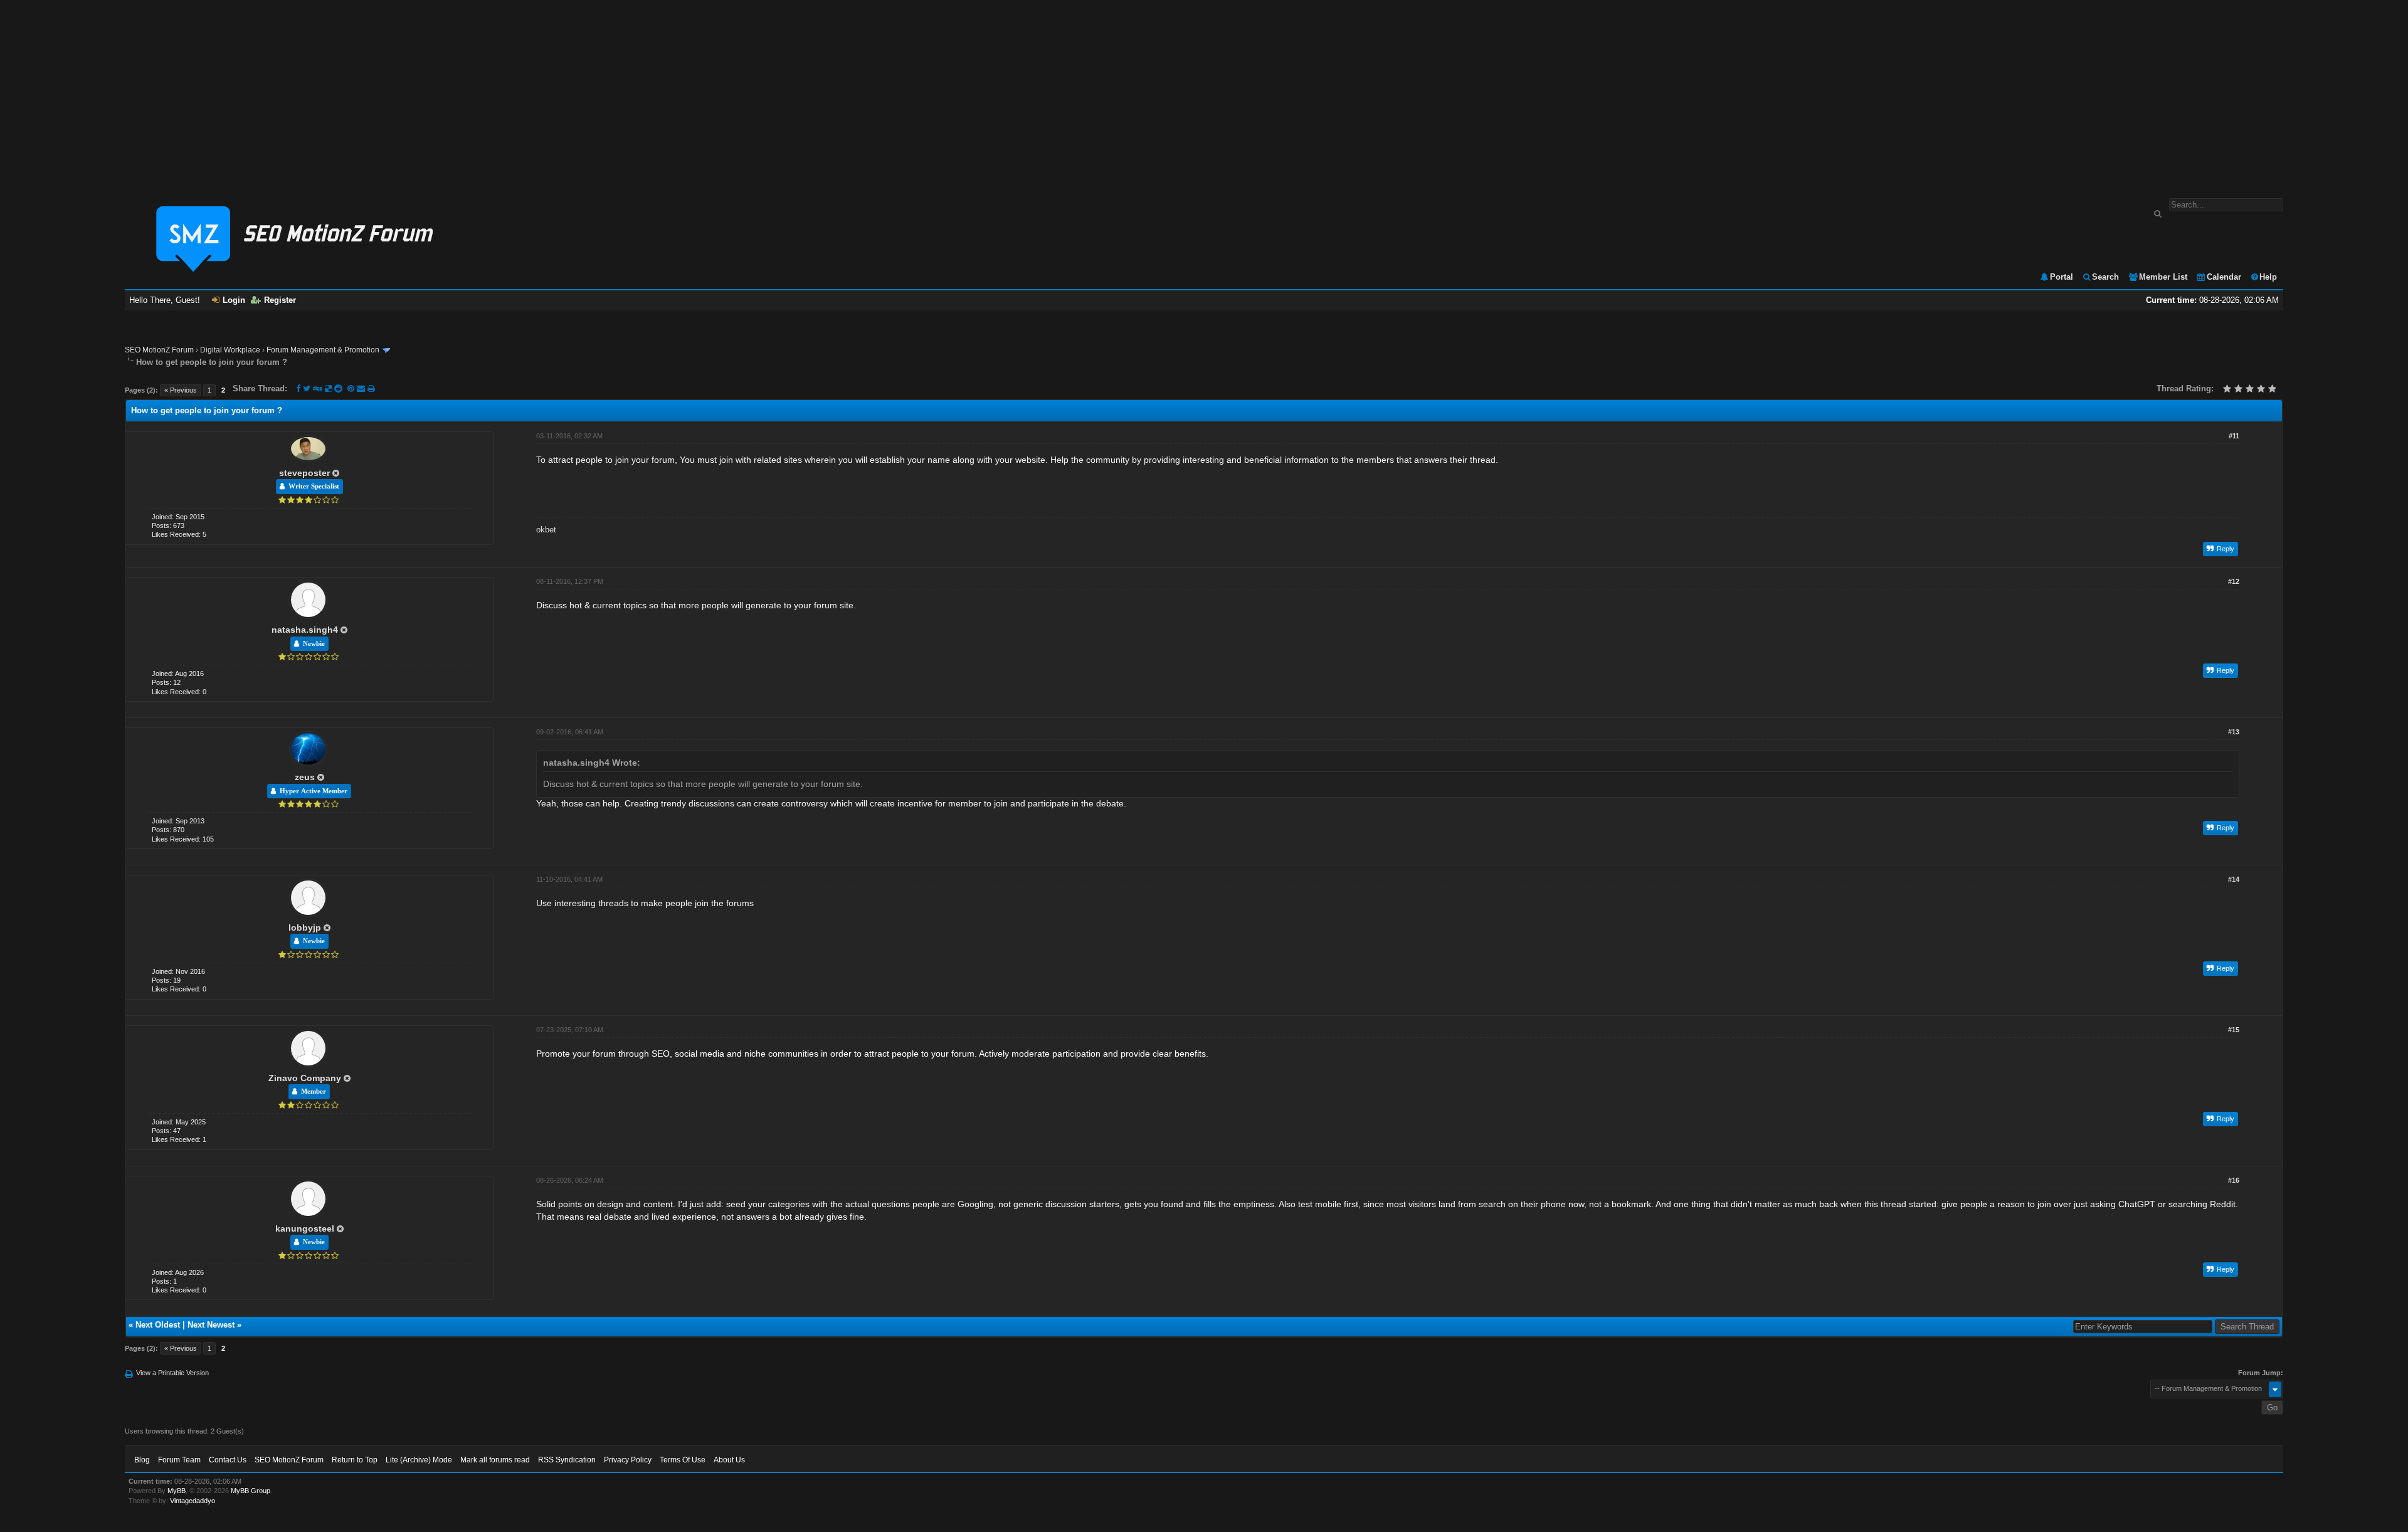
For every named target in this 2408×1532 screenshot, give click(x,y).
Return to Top (355, 1460)
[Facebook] (298, 388)
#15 (2234, 1030)
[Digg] (318, 388)
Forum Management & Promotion (323, 350)
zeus (305, 777)
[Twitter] (307, 388)
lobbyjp (305, 927)
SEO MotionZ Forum (159, 350)
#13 (2234, 732)
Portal (2062, 277)
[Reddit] (338, 388)
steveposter (304, 473)
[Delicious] (328, 388)
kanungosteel (305, 1228)
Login (234, 300)
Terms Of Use (683, 1460)
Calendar (2224, 277)
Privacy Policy (628, 1460)
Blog (142, 1460)
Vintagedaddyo (193, 1501)
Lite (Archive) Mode (419, 1460)
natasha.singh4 (305, 630)
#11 (2234, 436)
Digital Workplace (230, 350)
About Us (729, 1460)
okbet (546, 530)
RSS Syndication (567, 1460)
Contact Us (228, 1460)
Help (2268, 277)
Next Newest (211, 1325)
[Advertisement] (1204, 93)
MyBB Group (251, 1491)
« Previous (181, 390)
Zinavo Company (305, 1078)
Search (2105, 277)
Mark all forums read (495, 1460)
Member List (2163, 277)
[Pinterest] (352, 388)
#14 (2234, 879)
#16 (2234, 1180)
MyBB (177, 1491)
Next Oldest (158, 1325)
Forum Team (179, 1460)
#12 (2234, 581)
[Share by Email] (362, 388)
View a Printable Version (172, 1373)
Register (280, 300)
